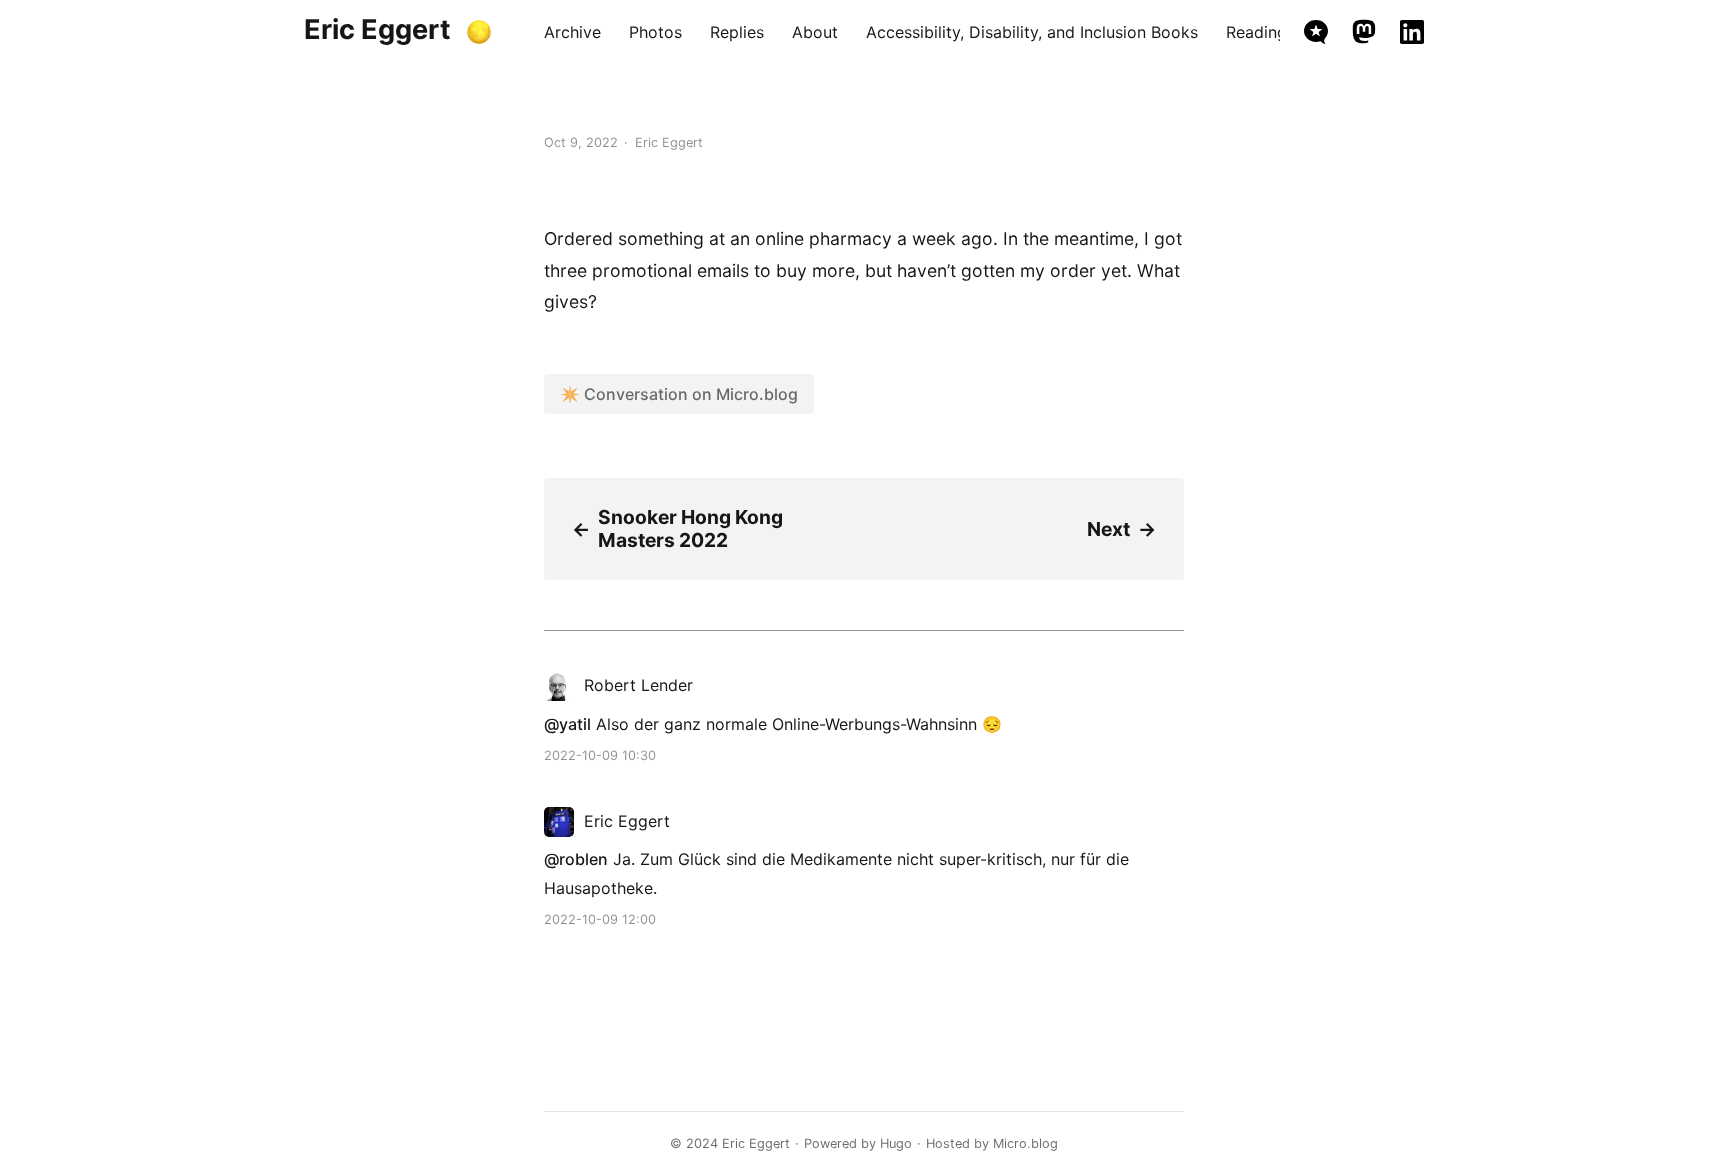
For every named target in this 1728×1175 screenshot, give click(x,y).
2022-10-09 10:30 (600, 755)
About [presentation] (815, 32)
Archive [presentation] (572, 32)
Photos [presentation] (655, 32)
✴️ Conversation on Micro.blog (679, 394)
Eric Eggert (377, 29)
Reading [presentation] (1256, 32)
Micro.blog (1025, 1143)
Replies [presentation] (737, 32)
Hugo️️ (896, 1143)
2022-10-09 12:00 (600, 919)
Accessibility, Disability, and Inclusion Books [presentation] (1032, 32)
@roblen (576, 859)
